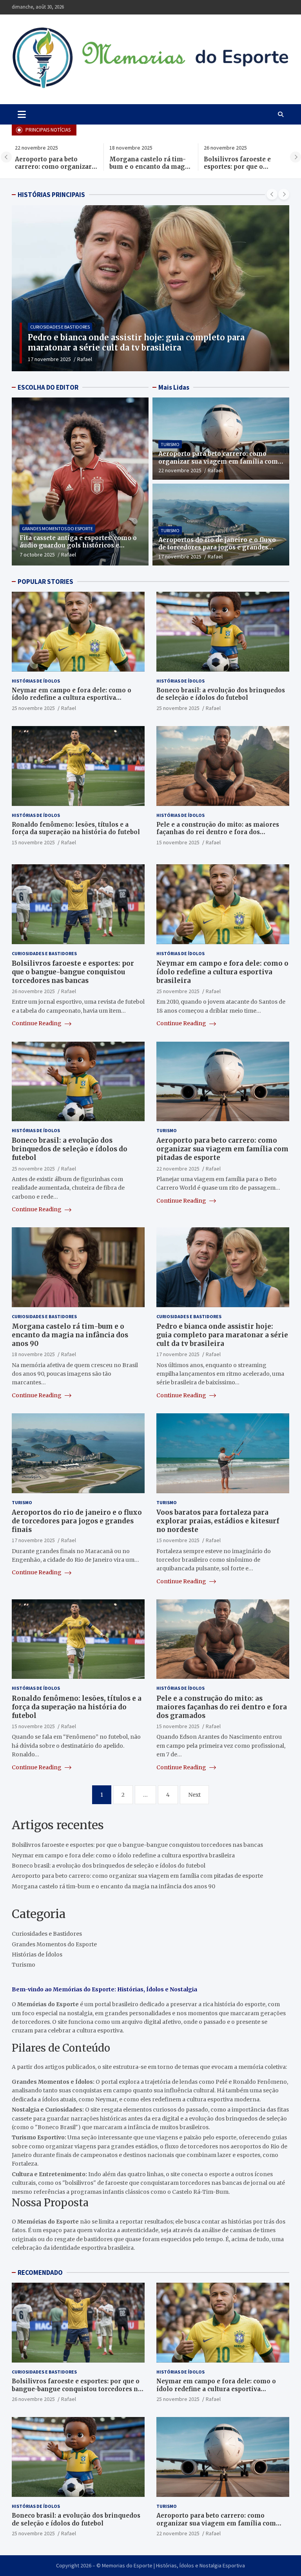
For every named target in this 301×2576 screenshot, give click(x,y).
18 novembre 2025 (33, 1354)
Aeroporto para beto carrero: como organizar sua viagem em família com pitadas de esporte (50, 171)
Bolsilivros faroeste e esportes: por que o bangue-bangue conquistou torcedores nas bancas (73, 972)
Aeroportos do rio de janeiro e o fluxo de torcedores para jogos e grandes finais (217, 547)
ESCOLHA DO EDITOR (48, 387)
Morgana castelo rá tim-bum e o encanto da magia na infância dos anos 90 (147, 167)
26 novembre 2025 (33, 991)
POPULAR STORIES (45, 582)
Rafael (82, 359)
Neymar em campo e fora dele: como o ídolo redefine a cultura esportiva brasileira (72, 698)
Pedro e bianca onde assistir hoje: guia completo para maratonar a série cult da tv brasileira (222, 1335)
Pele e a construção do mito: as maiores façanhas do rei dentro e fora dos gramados (218, 832)
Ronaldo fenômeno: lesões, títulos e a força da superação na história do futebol (76, 828)
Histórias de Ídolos (36, 681)
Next (194, 1795)
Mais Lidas (174, 387)
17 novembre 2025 (180, 556)
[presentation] (6, 157)
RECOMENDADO (40, 2273)
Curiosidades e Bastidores (60, 327)
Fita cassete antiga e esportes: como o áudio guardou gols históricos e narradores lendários (78, 546)
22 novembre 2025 (180, 470)
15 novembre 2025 (33, 842)
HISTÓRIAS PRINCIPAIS (51, 195)
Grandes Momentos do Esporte (57, 528)
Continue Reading (37, 1023)
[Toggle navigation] (22, 114)
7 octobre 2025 (37, 555)
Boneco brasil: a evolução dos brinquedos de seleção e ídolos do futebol (221, 694)
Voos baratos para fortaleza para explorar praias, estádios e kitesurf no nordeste (218, 1521)
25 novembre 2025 (33, 708)
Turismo (170, 444)
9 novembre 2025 (48, 359)
